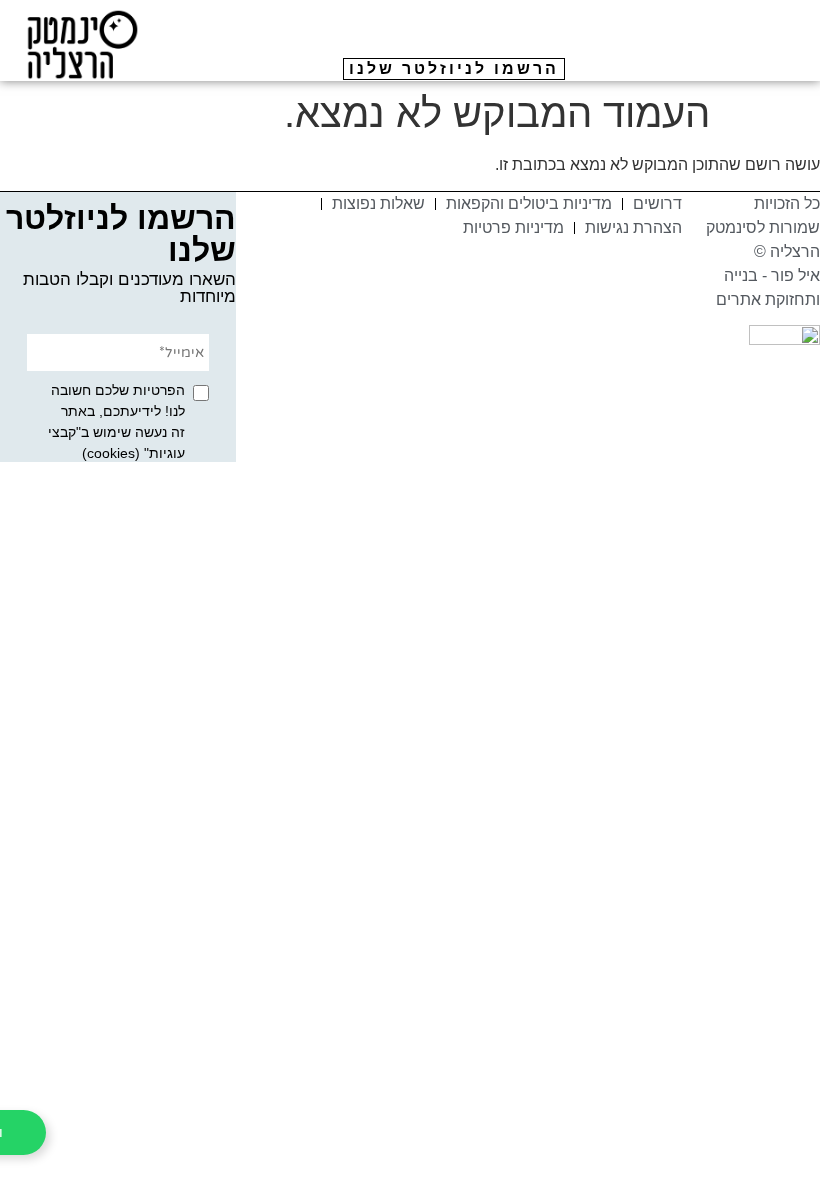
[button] (781, 64)
